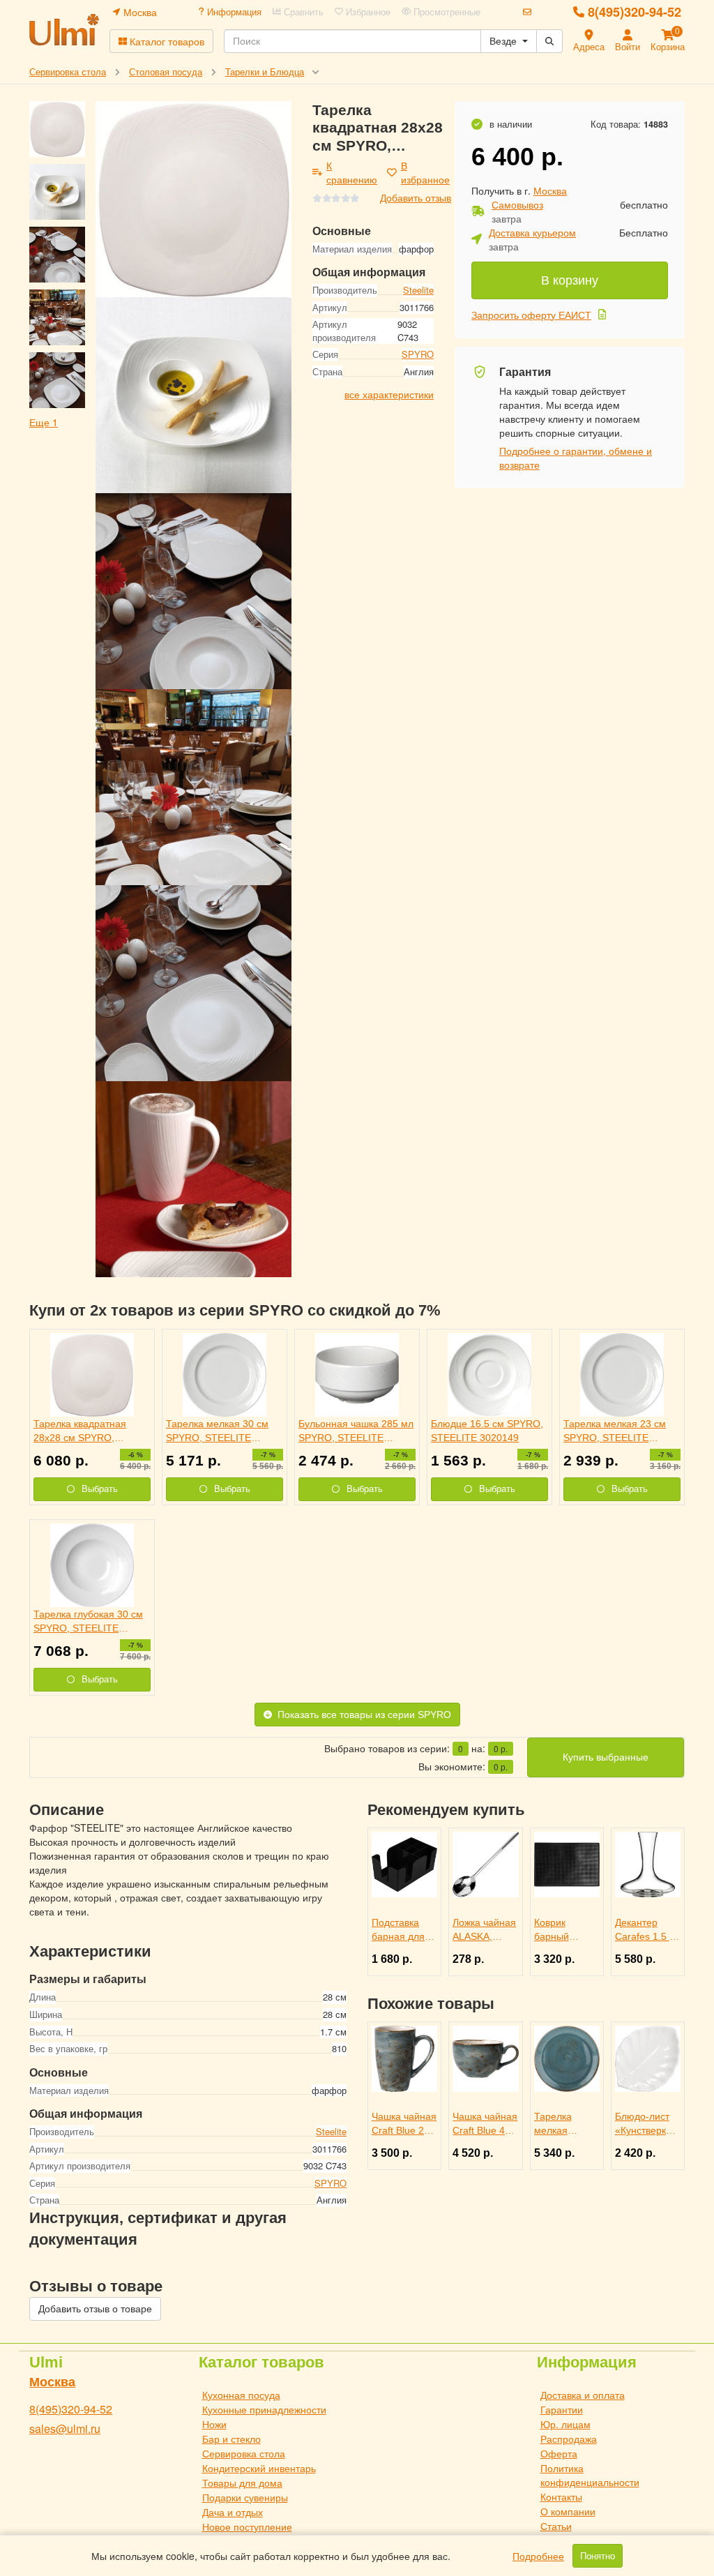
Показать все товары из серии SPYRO (364, 1715)
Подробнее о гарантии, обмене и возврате (576, 458)
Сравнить (302, 12)
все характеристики (389, 394)
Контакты (561, 2496)
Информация (233, 12)
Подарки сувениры (245, 2497)
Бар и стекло (231, 2439)
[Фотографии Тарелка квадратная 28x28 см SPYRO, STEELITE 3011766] (193, 199)
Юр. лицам (565, 2424)
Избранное (367, 12)
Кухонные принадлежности (264, 2409)
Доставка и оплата (583, 2395)
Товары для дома (242, 2483)
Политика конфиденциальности (590, 2475)
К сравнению (352, 172)
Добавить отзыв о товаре (95, 2309)
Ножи (214, 2424)
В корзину (570, 280)
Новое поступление (247, 2526)
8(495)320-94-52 (635, 12)
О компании (568, 2511)
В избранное (425, 172)
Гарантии (562, 2409)
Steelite (418, 290)
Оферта (559, 2453)
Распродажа (569, 2439)
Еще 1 (44, 422)
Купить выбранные (606, 1757)
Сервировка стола (244, 2453)
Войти (628, 46)
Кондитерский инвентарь (259, 2468)
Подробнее (538, 2556)
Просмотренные (446, 12)
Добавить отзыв (416, 197)
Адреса (589, 46)
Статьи (556, 2526)
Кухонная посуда (241, 2395)
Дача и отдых (233, 2512)
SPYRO (418, 354)
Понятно (598, 2556)
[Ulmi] (64, 30)
